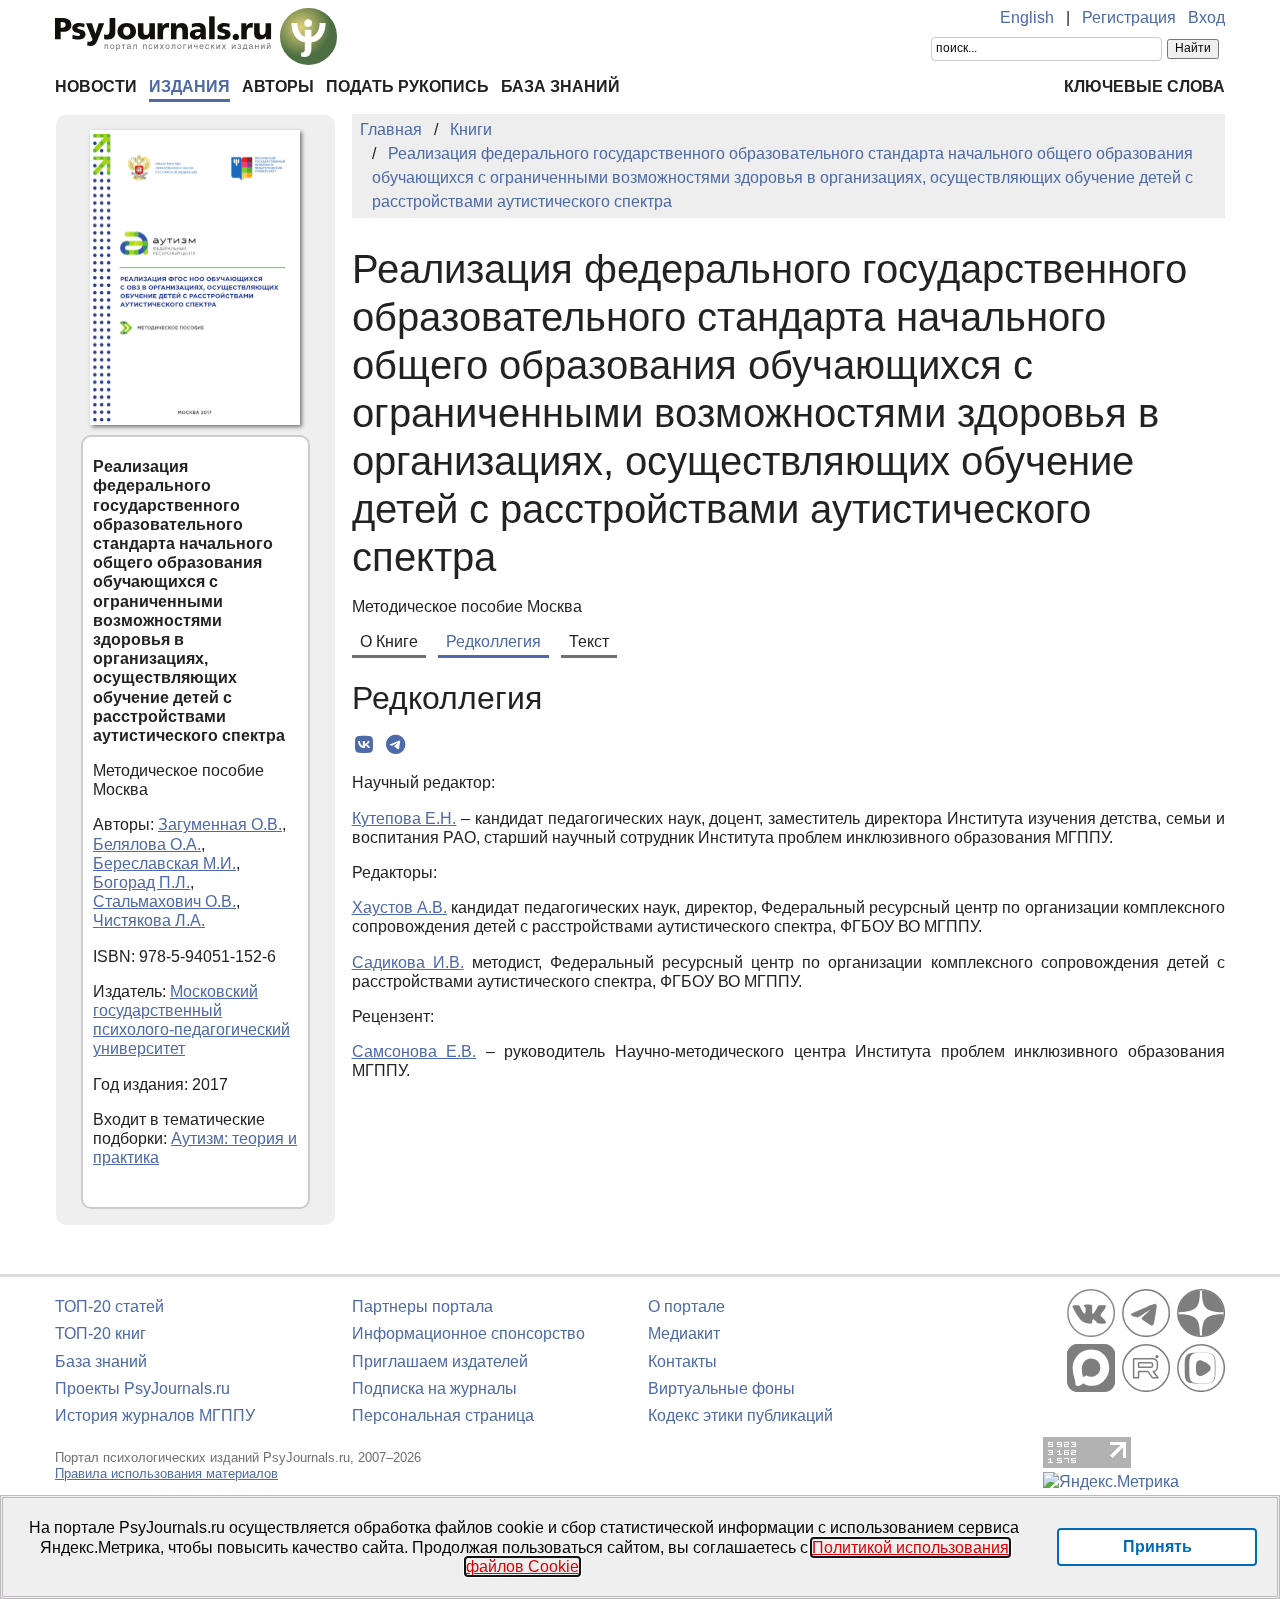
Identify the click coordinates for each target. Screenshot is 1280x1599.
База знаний (560, 86)
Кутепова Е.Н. (404, 818)
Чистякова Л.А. (149, 920)
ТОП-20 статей (109, 1306)
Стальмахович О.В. (164, 901)
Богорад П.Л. (141, 882)
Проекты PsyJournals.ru (142, 1388)
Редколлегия (493, 641)
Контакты (682, 1361)
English (1027, 17)
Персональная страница (443, 1415)
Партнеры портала (422, 1306)
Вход (1206, 17)
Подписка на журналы (434, 1388)
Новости (96, 86)
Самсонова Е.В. (414, 1051)
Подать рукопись (407, 86)
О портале (686, 1306)
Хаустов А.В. (399, 907)
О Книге (389, 641)
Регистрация (1129, 17)
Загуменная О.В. (220, 824)
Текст (589, 641)
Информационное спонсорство (468, 1333)
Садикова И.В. (408, 962)
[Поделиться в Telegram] (395, 745)
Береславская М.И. (164, 863)
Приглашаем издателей (440, 1361)
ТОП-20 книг (100, 1333)
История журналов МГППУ (155, 1415)
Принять (1157, 1546)
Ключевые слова (1144, 86)
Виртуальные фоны (721, 1388)
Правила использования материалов (166, 1473)
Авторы (278, 86)
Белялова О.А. (147, 844)
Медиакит (684, 1333)
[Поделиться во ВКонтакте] (364, 745)
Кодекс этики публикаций (740, 1415)
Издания (189, 86)
